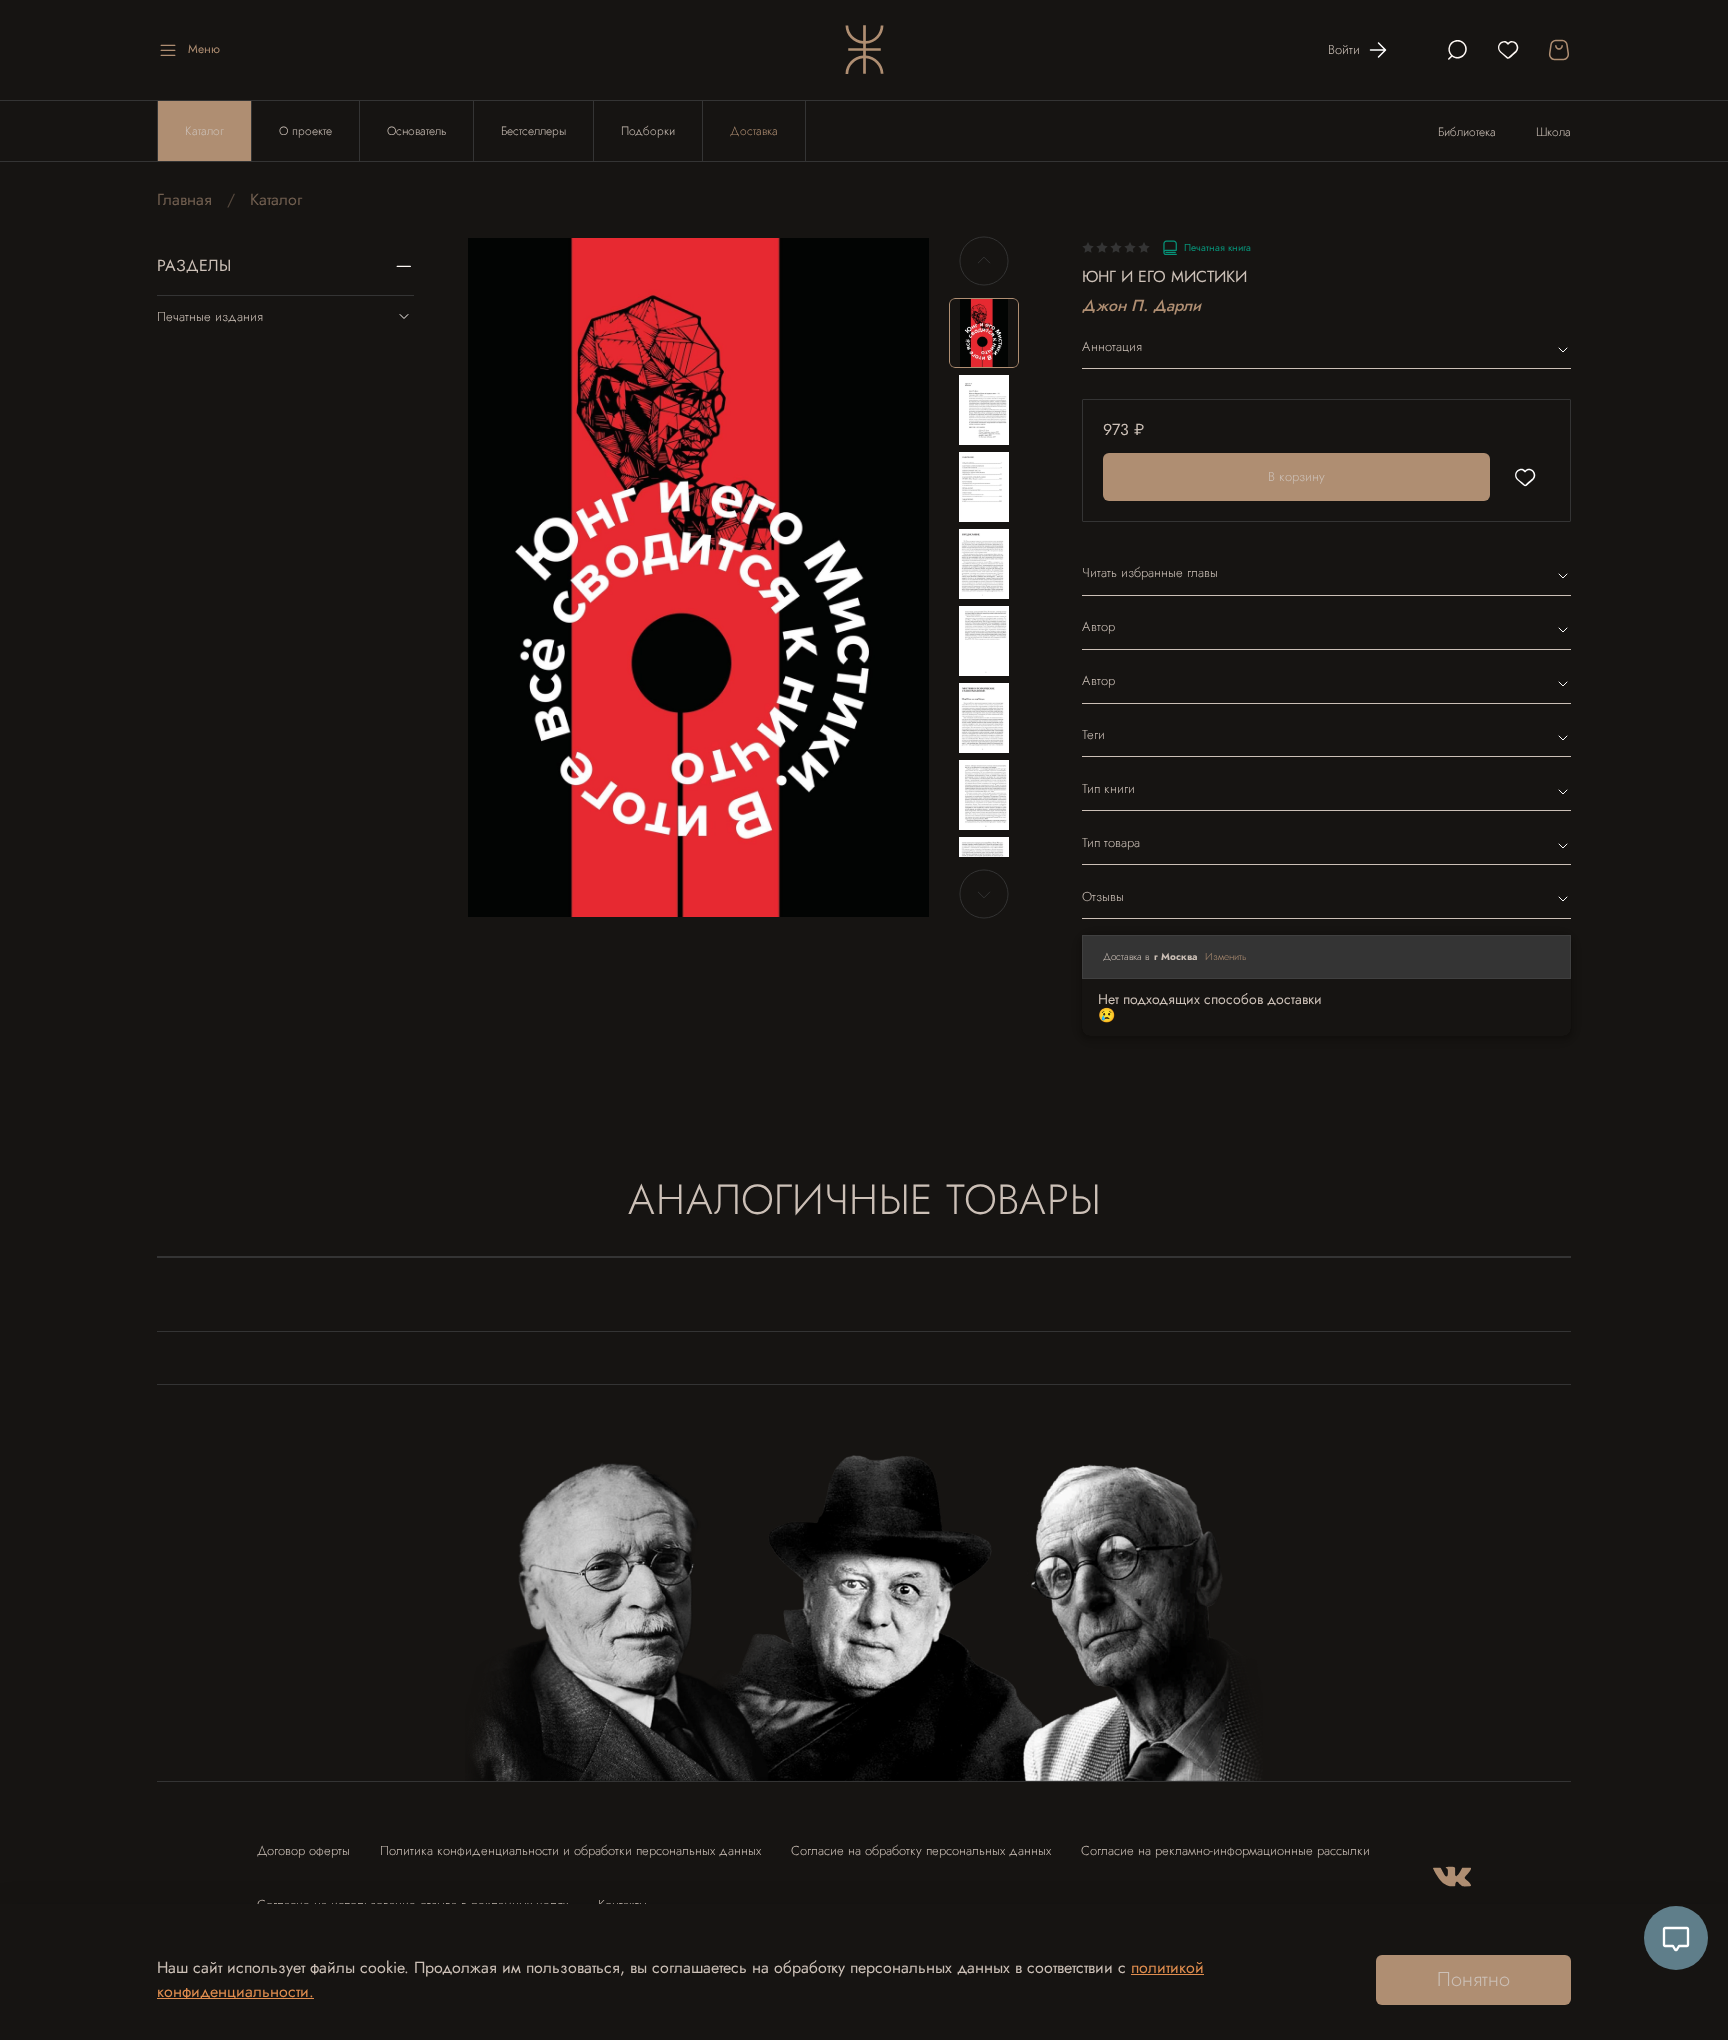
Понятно (1473, 1979)
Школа (1553, 132)
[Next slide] (897, 577)
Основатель (416, 131)
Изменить (1226, 956)
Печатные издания (210, 316)
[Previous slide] (500, 577)
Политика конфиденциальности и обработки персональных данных (570, 1850)
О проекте (305, 131)
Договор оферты (303, 1850)
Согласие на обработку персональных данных (921, 1850)
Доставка (754, 131)
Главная (184, 199)
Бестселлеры (533, 131)
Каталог (204, 131)
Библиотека (1467, 132)
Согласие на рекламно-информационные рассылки (1225, 1850)
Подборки (648, 131)
